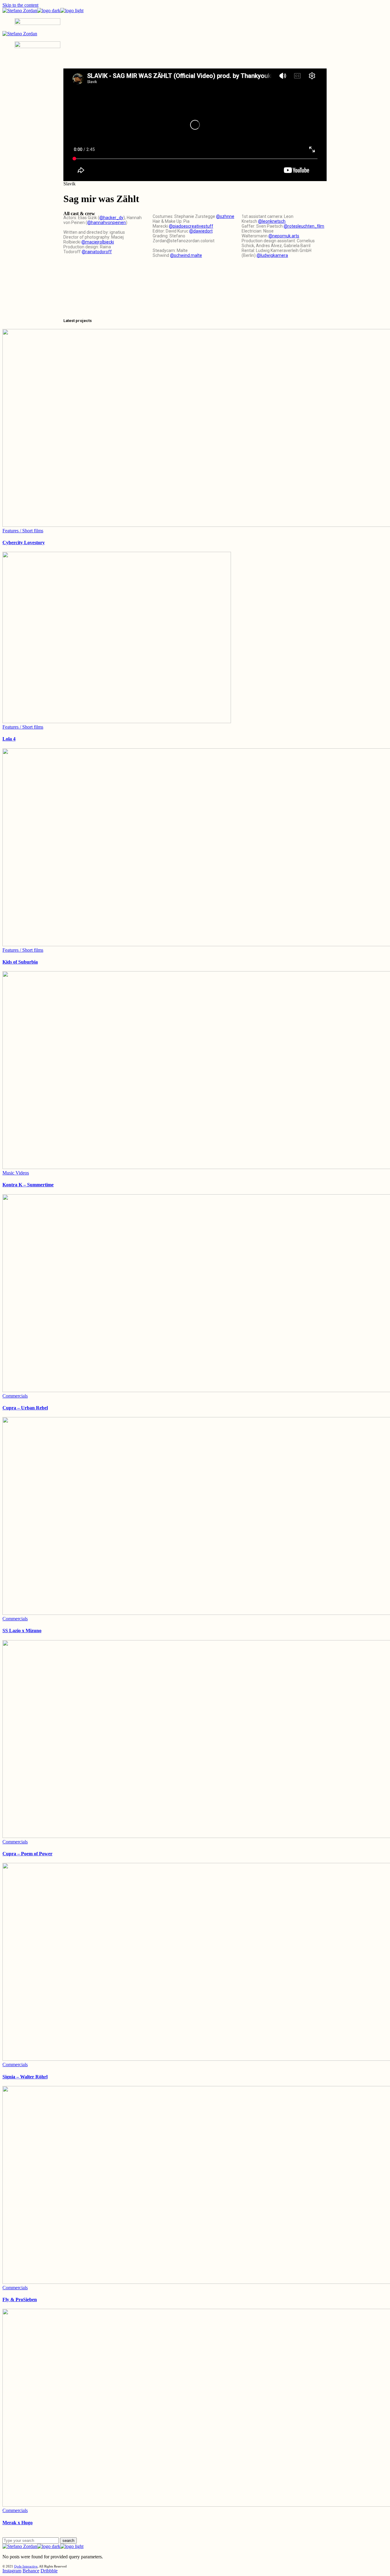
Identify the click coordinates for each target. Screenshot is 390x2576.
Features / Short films (23, 531)
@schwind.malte (186, 255)
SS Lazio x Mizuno (22, 1631)
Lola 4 (9, 739)
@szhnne (225, 216)
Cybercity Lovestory (24, 542)
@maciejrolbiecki (98, 242)
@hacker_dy (111, 218)
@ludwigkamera (272, 255)
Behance (31, 2571)
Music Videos (16, 1173)
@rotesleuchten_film (304, 226)
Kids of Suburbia (20, 962)
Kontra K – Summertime (28, 1185)
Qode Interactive (26, 2566)
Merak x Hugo (18, 2523)
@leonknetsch (272, 221)
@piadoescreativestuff (191, 226)
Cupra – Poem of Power (27, 1854)
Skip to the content (20, 5)
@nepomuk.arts (284, 236)
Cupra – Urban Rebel (25, 1408)
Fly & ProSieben (20, 2299)
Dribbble (49, 2571)
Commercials (15, 1396)
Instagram (12, 2571)
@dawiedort (201, 231)
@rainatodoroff (97, 252)
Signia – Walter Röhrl (25, 2077)
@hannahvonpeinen (106, 222)
